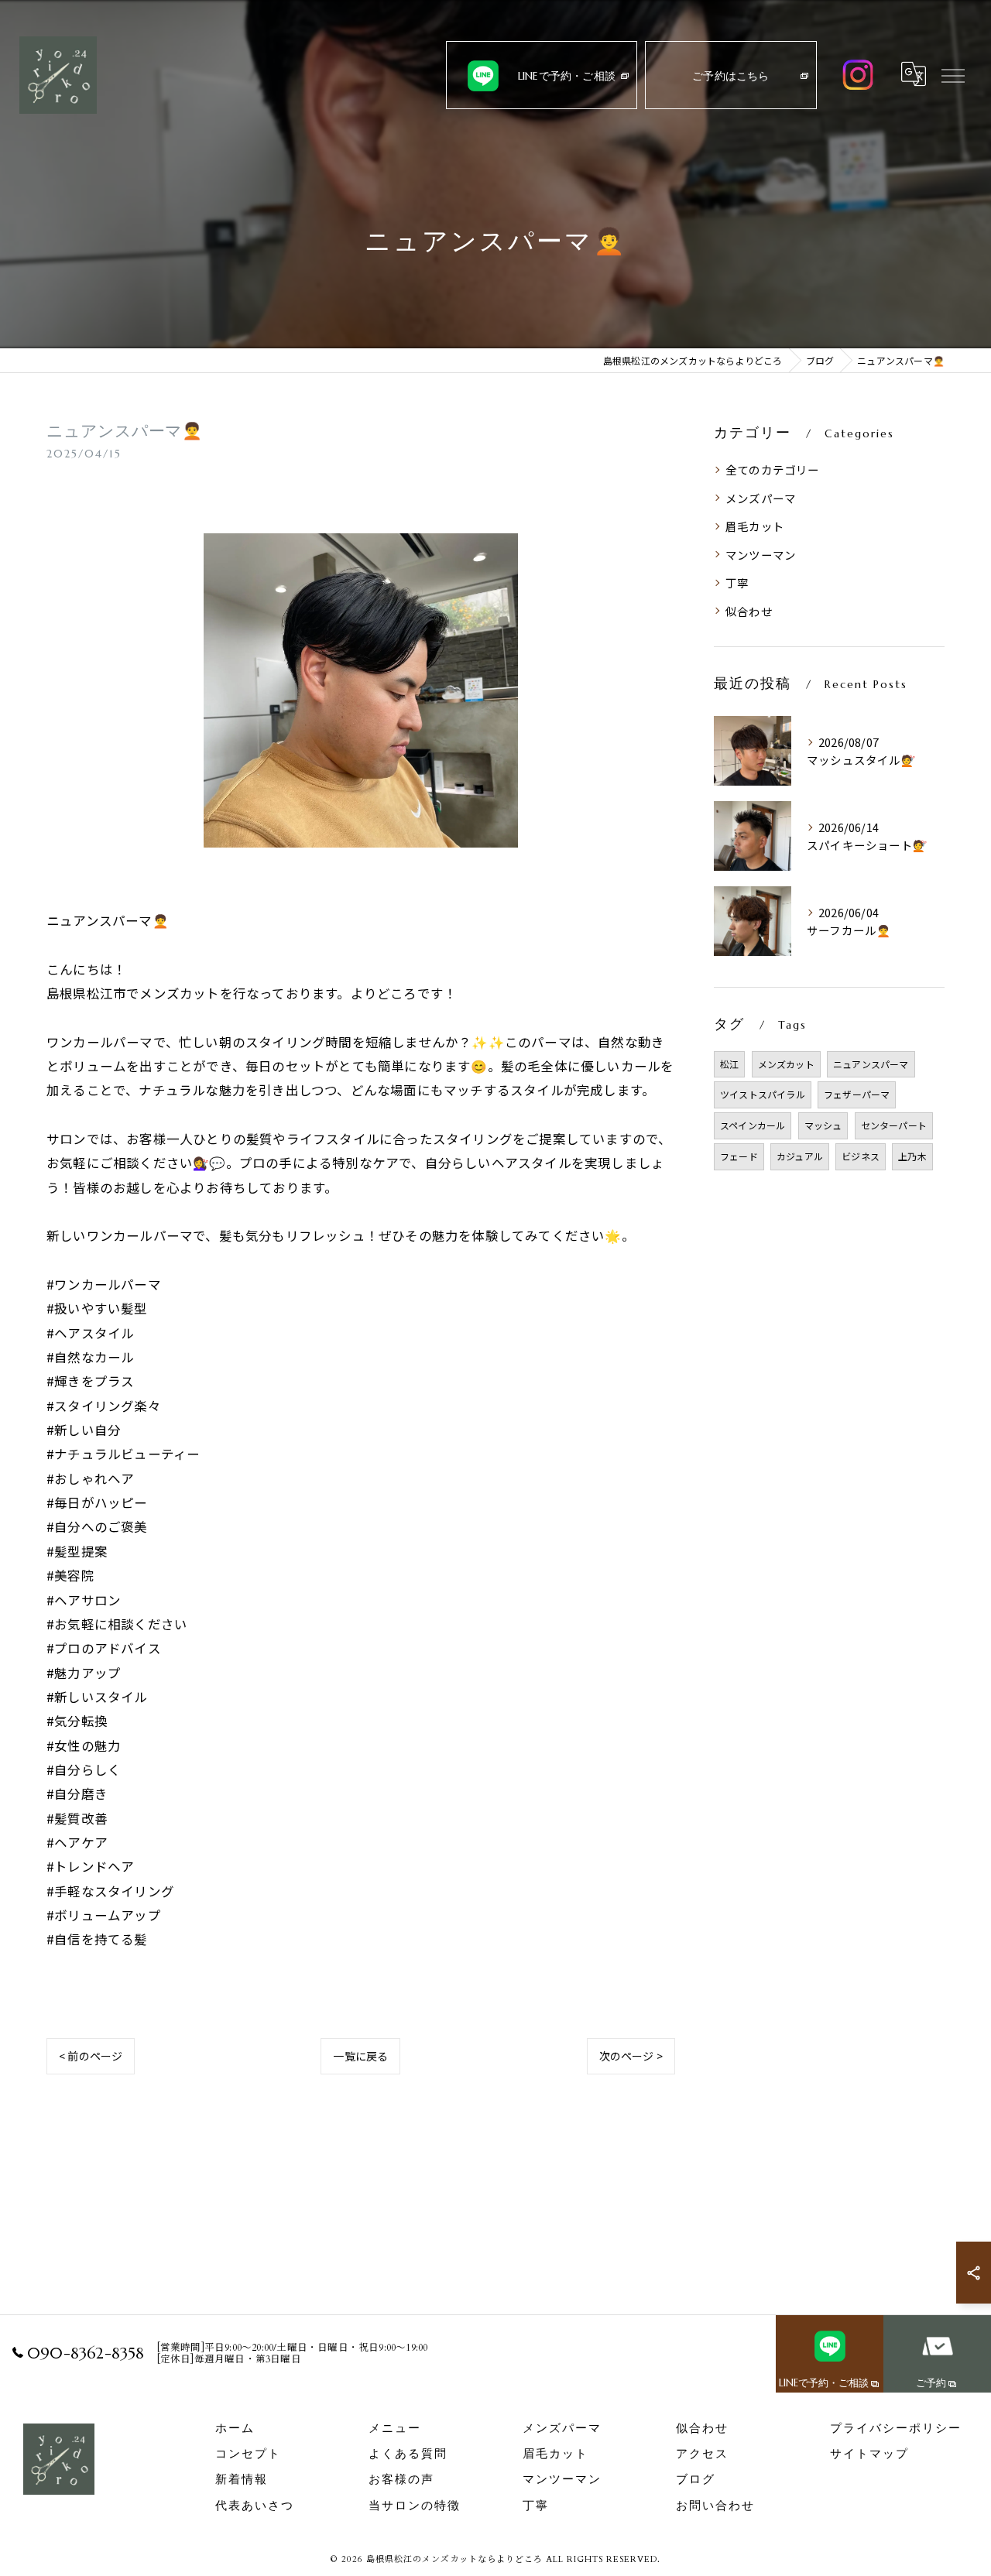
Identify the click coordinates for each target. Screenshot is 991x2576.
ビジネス (861, 1156)
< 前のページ (91, 2056)
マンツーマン (761, 555)
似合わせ (749, 611)
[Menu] (953, 74)
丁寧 (737, 582)
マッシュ (823, 1125)
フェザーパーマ (857, 1094)
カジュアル (800, 1156)
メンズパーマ (761, 498)
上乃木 (912, 1156)
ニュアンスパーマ (871, 1064)
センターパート (894, 1125)
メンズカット (786, 1064)
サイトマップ (869, 2454)
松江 (729, 1064)
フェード (739, 1156)
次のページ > (631, 2056)
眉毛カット (755, 526)
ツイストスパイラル (763, 1094)
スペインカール (753, 1125)
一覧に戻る (360, 2056)
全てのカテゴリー (773, 469)
